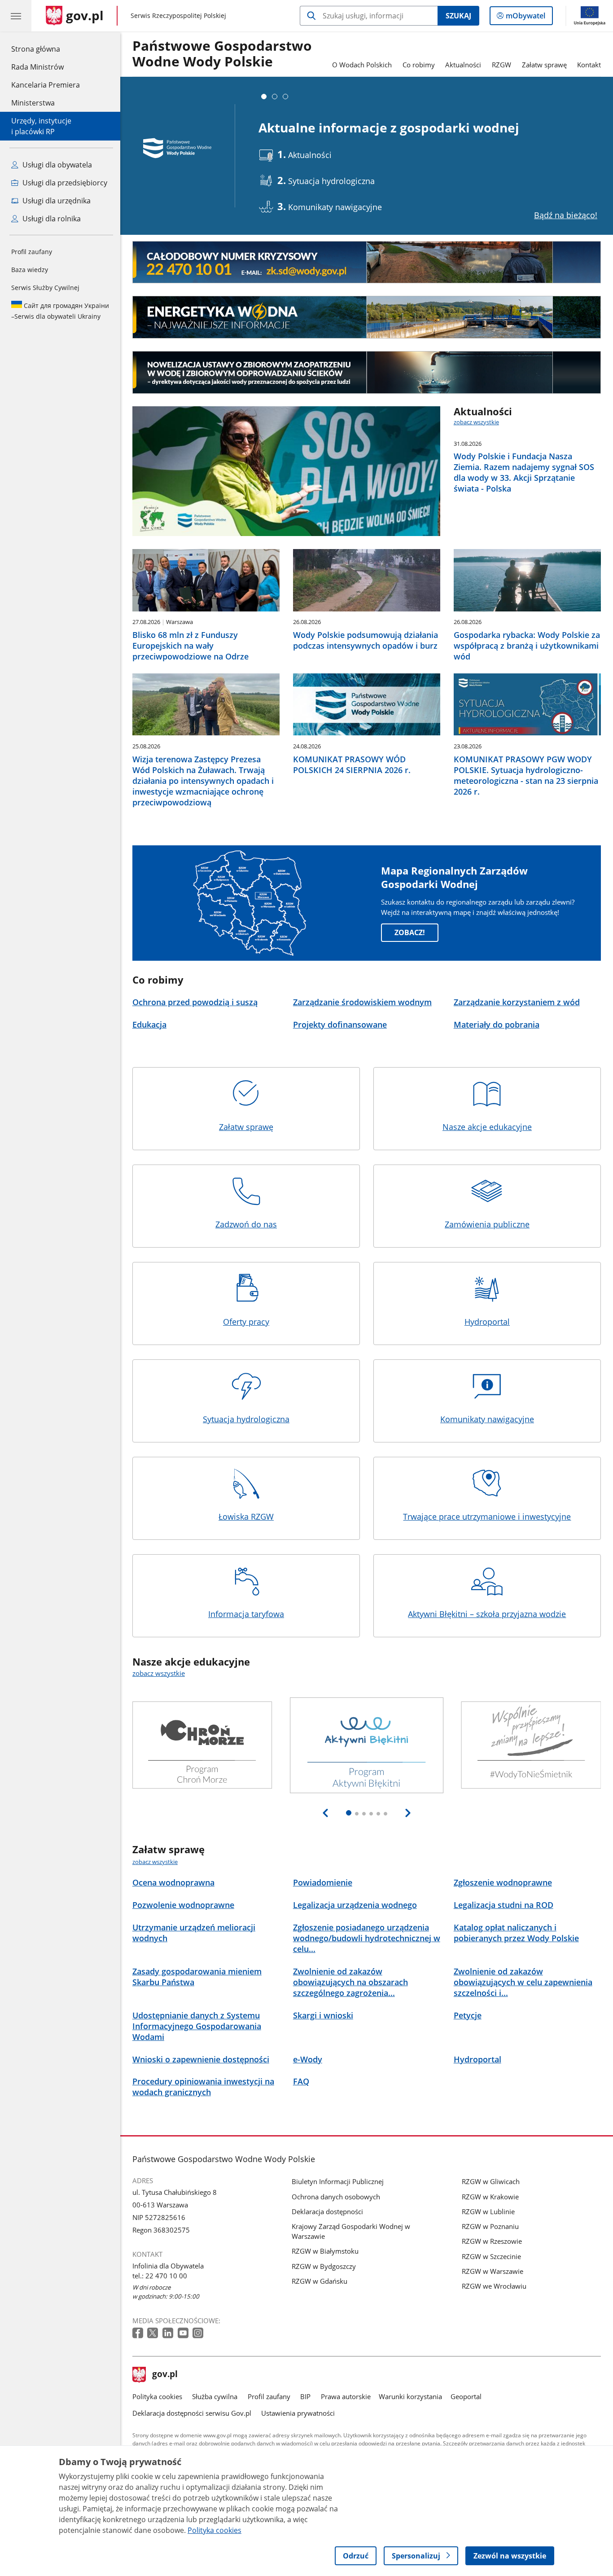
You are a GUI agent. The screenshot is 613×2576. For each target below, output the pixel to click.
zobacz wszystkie (476, 422)
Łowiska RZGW (246, 1516)
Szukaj (458, 16)
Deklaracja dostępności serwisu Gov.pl (192, 2413)
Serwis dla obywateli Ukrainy (60, 311)
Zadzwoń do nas (246, 1224)
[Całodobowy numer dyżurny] (367, 262)
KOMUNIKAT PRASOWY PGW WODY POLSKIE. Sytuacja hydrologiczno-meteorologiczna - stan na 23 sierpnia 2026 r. (526, 775)
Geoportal (466, 2396)
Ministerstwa (33, 103)
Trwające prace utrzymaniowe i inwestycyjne (487, 1516)
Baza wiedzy (30, 270)
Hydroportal (487, 1321)
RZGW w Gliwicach (491, 2181)
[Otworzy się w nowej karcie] (139, 2333)
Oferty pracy (246, 1321)
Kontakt (589, 65)
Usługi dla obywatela (56, 165)
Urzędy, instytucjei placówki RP (41, 126)
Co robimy (419, 65)
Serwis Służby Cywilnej (45, 288)
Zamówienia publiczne (487, 1224)
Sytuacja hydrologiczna (246, 1419)
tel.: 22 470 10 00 (160, 2276)
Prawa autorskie (346, 2396)
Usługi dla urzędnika (56, 201)
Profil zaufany (32, 252)
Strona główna (46, 49)
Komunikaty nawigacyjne (487, 1419)
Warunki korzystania (410, 2396)
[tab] (264, 97)
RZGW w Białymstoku (325, 2251)
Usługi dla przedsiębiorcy (64, 183)
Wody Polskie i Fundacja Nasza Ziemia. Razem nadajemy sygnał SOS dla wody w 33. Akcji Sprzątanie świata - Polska (524, 472)
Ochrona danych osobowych (336, 2197)
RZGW (501, 65)
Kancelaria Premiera (46, 85)
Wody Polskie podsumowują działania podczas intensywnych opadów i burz (366, 640)
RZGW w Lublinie (488, 2211)
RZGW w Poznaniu (490, 2226)
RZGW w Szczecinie (491, 2256)
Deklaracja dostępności (327, 2211)
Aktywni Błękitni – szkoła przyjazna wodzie (487, 1614)
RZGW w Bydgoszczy (324, 2266)
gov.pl (165, 2375)
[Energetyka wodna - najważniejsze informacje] (367, 317)
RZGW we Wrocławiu (494, 2286)
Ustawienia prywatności (298, 2413)
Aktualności (463, 65)
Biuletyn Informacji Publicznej (338, 2181)
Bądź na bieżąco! (566, 215)
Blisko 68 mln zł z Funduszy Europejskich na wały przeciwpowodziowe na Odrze (190, 646)
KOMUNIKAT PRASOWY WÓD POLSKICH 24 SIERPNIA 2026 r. (352, 765)
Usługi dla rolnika (51, 219)
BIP (305, 2396)
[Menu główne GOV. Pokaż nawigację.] (16, 16)
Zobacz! (410, 932)
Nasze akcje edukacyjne (487, 1127)
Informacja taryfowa (246, 1614)
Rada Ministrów (37, 67)
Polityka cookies (157, 2396)
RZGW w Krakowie (490, 2197)
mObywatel (525, 18)
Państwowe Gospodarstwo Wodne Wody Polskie (222, 54)
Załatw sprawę (544, 65)
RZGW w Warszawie (493, 2271)
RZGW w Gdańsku (320, 2281)
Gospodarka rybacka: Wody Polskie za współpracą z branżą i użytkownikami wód (527, 646)
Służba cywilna (215, 2396)
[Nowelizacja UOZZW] (367, 372)
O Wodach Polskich (362, 65)
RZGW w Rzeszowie (492, 2241)
